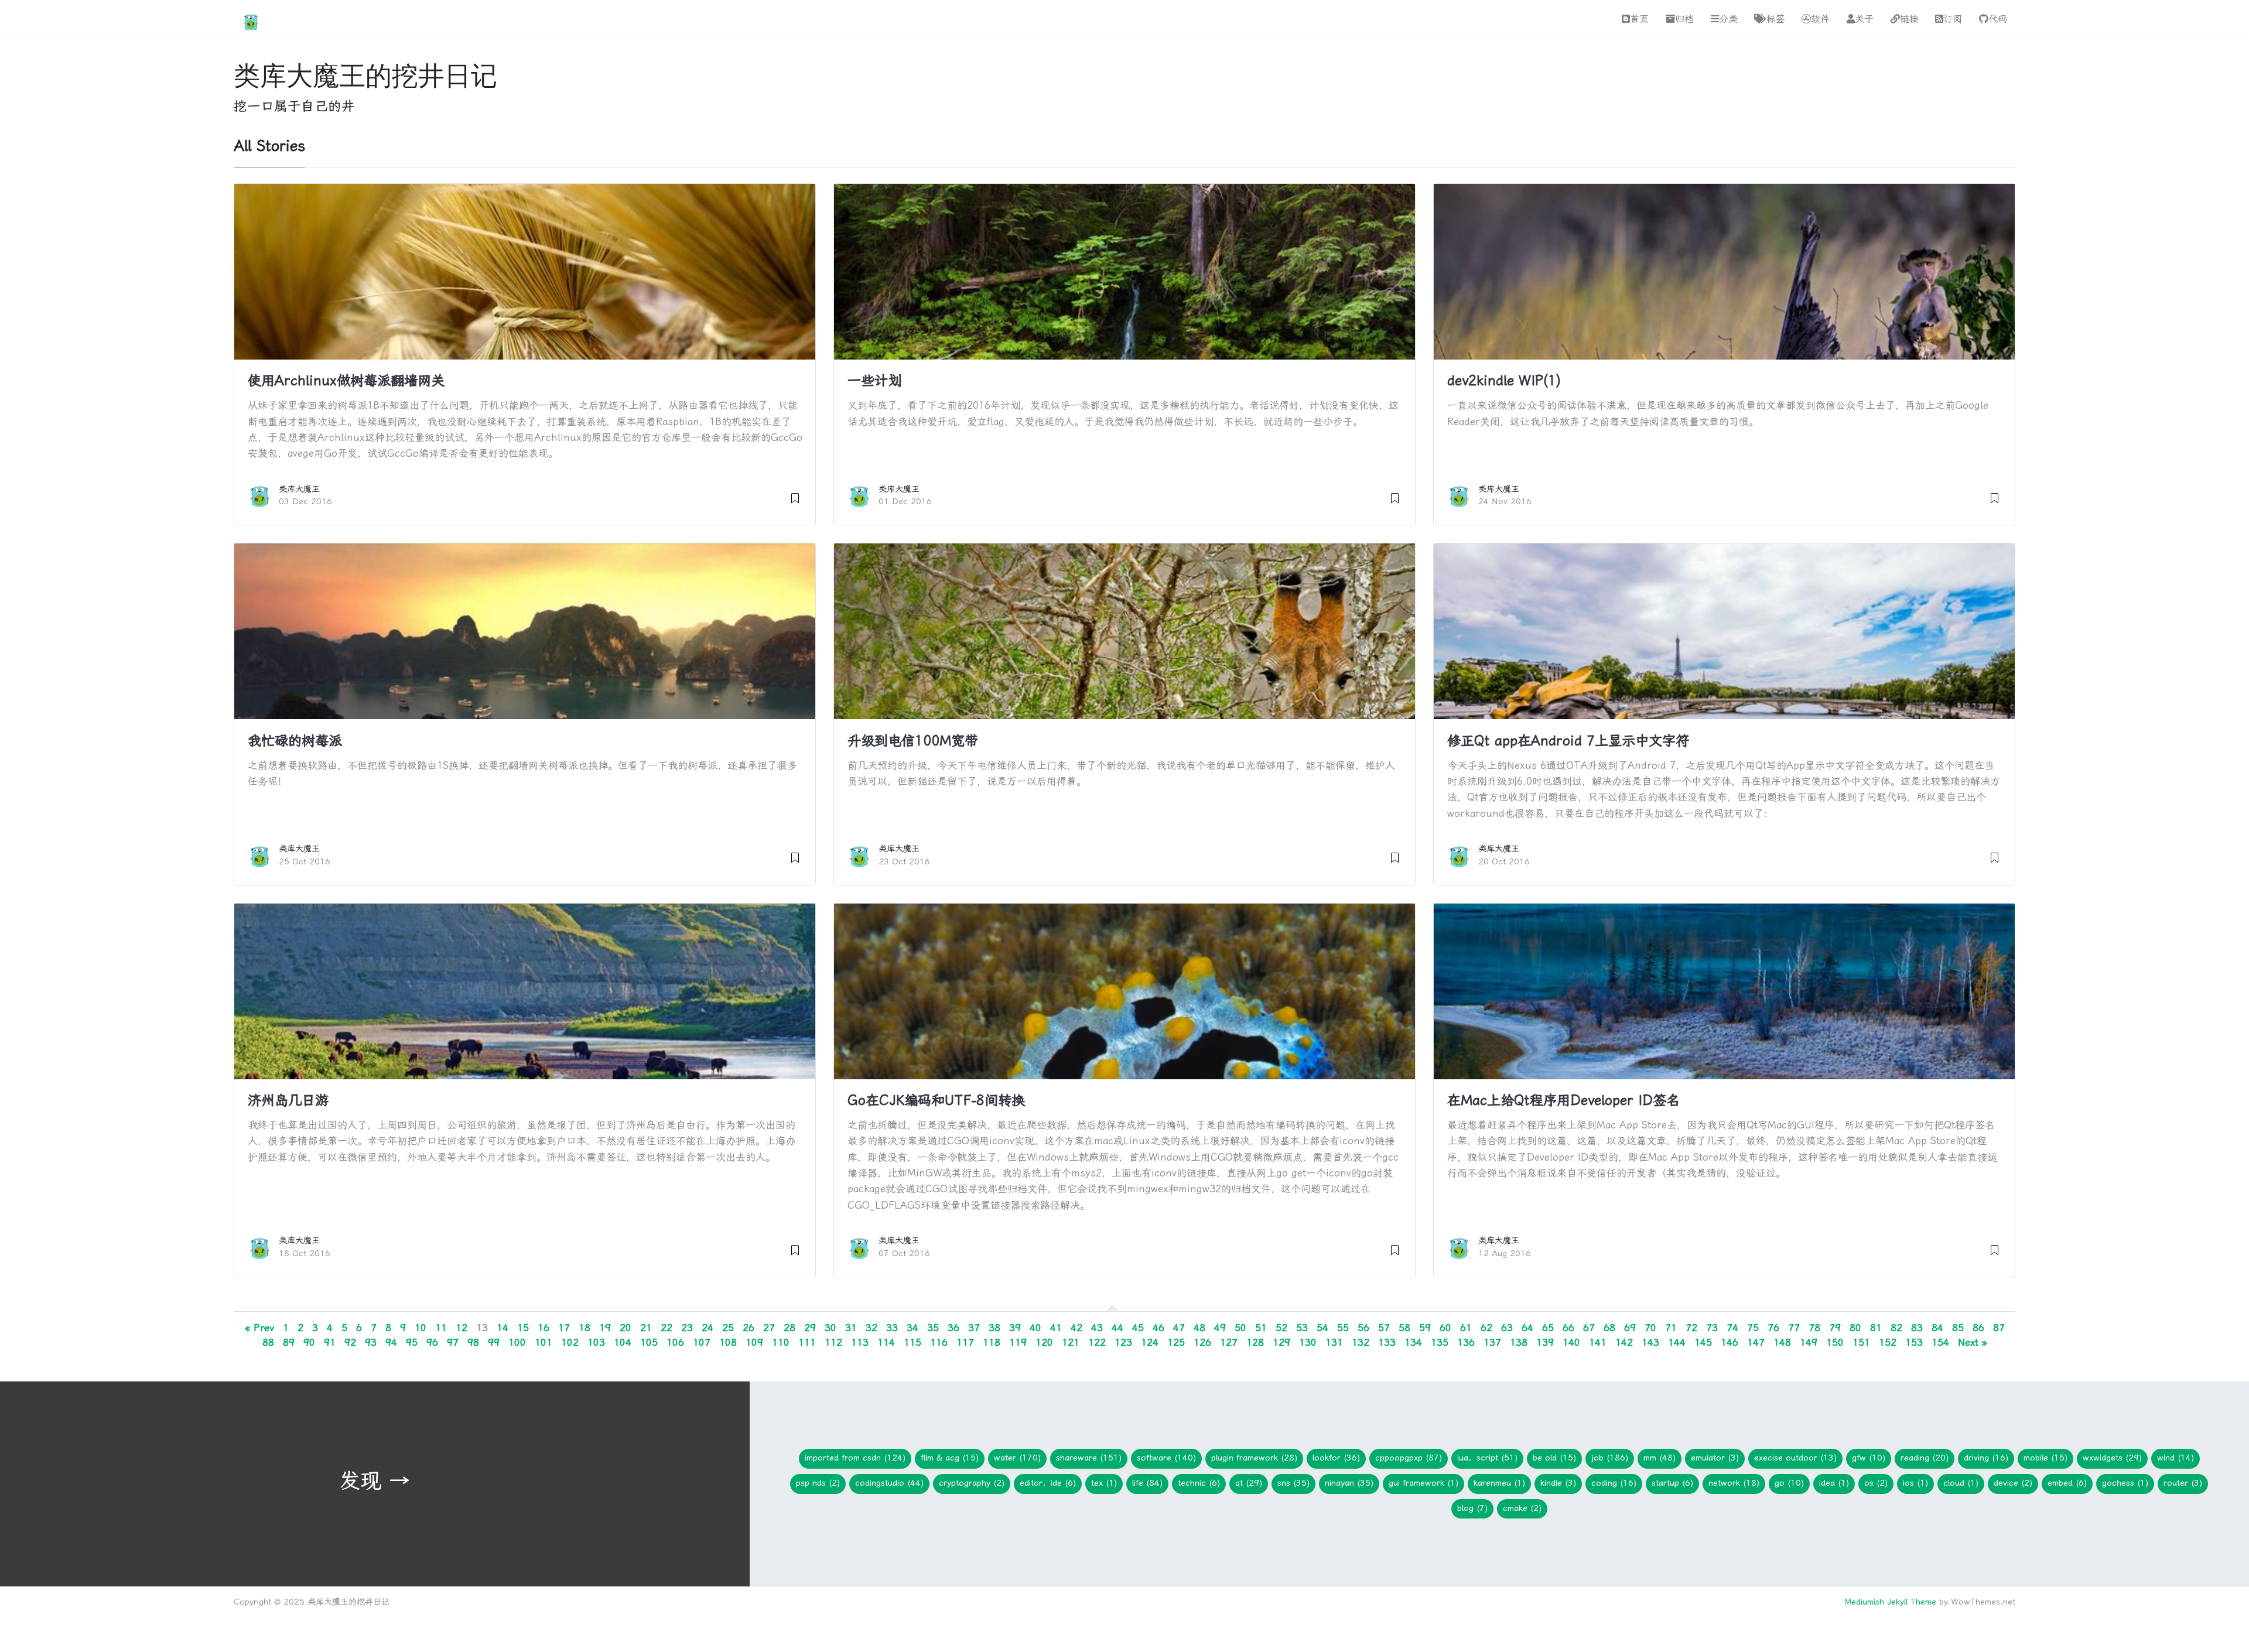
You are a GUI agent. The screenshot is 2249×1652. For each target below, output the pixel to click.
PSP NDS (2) (818, 1483)
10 (421, 1328)
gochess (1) (2125, 1483)
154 (1940, 1342)
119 (1018, 1342)
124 (1150, 1342)
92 (350, 1342)
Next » (1973, 1342)
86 (1978, 1328)
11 (441, 1328)
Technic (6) (1199, 1483)
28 (789, 1328)
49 (1220, 1328)
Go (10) (1789, 1483)
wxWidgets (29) (2112, 1458)
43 (1097, 1328)
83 (1917, 1328)
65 (1548, 1328)
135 (1440, 1342)
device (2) (2013, 1483)
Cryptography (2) (972, 1483)
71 (1671, 1328)
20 (626, 1328)
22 (667, 1328)
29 (810, 1328)
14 (503, 1328)
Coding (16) (1614, 1483)
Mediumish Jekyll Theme (1890, 1602)
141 (1598, 1342)
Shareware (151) (1089, 1458)
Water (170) (1017, 1458)
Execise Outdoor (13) (1795, 1458)
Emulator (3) (1715, 1458)
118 (992, 1342)
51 (1261, 1328)
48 (1199, 1328)
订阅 (1953, 19)
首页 (1639, 19)
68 (1609, 1328)
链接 (1909, 19)
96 (432, 1342)
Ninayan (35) (1349, 1483)
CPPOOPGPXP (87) (1409, 1458)
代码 (1998, 19)
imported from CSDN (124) (855, 1458)
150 (1835, 1342)
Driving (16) (1986, 1458)
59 (1425, 1328)
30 (830, 1328)
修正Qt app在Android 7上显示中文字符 (1568, 741)
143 (1650, 1342)
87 (1999, 1328)
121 (1071, 1342)
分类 (1728, 19)
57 (1384, 1328)
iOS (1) (1915, 1483)
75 (1753, 1328)
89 (289, 1342)
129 (1281, 1342)
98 (473, 1342)
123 (1123, 1342)
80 (1855, 1328)
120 (1044, 1342)
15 (523, 1328)
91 (330, 1342)
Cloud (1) (1961, 1483)
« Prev (259, 1328)
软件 (1820, 19)
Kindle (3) (1558, 1483)
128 (1255, 1342)
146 (1730, 1342)
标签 (1775, 19)
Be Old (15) (1554, 1458)
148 (1782, 1342)
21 (646, 1328)
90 (309, 1342)
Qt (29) (1249, 1483)
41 (1056, 1328)
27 (769, 1328)
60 (1445, 1328)
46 (1158, 1328)
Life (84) (1147, 1483)
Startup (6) (1672, 1483)
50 (1240, 1328)
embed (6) (2067, 1483)
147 (1756, 1342)
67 (1589, 1328)
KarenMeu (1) (1499, 1483)
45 (1138, 1328)
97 (453, 1342)
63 (1507, 1328)
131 (1334, 1342)
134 (1413, 1342)
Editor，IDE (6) (1048, 1483)
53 (1302, 1328)
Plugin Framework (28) (1254, 1458)
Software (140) (1166, 1458)
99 (494, 1342)
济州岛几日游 (288, 1100)
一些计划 (874, 381)
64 (1527, 1328)
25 (728, 1328)
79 (1835, 1328)
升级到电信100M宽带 (913, 741)
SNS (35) (1293, 1483)
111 (807, 1342)
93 (371, 1342)
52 (1281, 1328)
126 (1202, 1342)
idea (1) (1834, 1483)
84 (1937, 1328)
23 (687, 1328)
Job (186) (1610, 1458)
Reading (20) (1925, 1458)
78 (1814, 1328)
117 (965, 1342)
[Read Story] (795, 496)
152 (1888, 1342)
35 (933, 1328)
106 (675, 1342)
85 (1958, 1328)
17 (564, 1328)
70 (1650, 1328)
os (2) (1876, 1483)
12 (462, 1328)
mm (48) (1660, 1458)
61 (1466, 1328)
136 (1466, 1342)
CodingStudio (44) (889, 1483)
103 (596, 1342)
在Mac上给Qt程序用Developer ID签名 (1563, 1100)
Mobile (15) (2045, 1458)
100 (517, 1342)
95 (412, 1342)
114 (886, 1342)
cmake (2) (1522, 1508)
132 (1361, 1342)
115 (912, 1342)
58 (1404, 1328)
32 (871, 1328)
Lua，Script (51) (1487, 1458)
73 (1712, 1328)
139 (1545, 1342)
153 (1914, 1342)
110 (781, 1342)
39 (1015, 1328)
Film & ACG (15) (950, 1458)
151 (1861, 1342)
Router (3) (2183, 1483)
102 (570, 1342)
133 (1387, 1342)
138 (1519, 1342)
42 (1076, 1328)
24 (707, 1328)
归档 (1684, 19)
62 (1486, 1328)
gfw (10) (1869, 1458)
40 (1035, 1328)
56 (1363, 1328)
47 (1179, 1328)
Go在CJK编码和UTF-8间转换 (936, 1100)
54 (1322, 1328)
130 (1308, 1342)
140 (1571, 1342)
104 (623, 1342)
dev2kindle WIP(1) (1504, 381)
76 (1773, 1328)
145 (1703, 1342)
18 (585, 1328)
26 (748, 1328)
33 (892, 1328)
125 (1176, 1342)
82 (1896, 1328)
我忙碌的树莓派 (295, 741)
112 (833, 1342)
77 (1794, 1328)
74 (1732, 1328)
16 (544, 1328)
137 (1492, 1342)
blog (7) (1472, 1508)
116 (939, 1342)
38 (994, 1328)
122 (1097, 1342)
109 (754, 1342)
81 (1876, 1328)
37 (974, 1328)
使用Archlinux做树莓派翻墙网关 (346, 381)
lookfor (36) (1336, 1458)
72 (1691, 1328)
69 (1630, 1328)
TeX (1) (1104, 1483)
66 (1568, 1328)
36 (953, 1328)
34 (912, 1328)
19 (605, 1328)
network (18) (1734, 1483)
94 (391, 1342)
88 (268, 1342)
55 (1343, 1328)
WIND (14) (2175, 1458)
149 (1809, 1342)
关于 (1864, 19)
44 (1117, 1328)
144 (1677, 1342)
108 (728, 1342)
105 (649, 1342)
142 (1624, 1342)
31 (851, 1328)
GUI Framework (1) (1423, 1483)
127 (1229, 1342)
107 (702, 1342)
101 (544, 1342)
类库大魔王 (299, 489)
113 (860, 1342)
